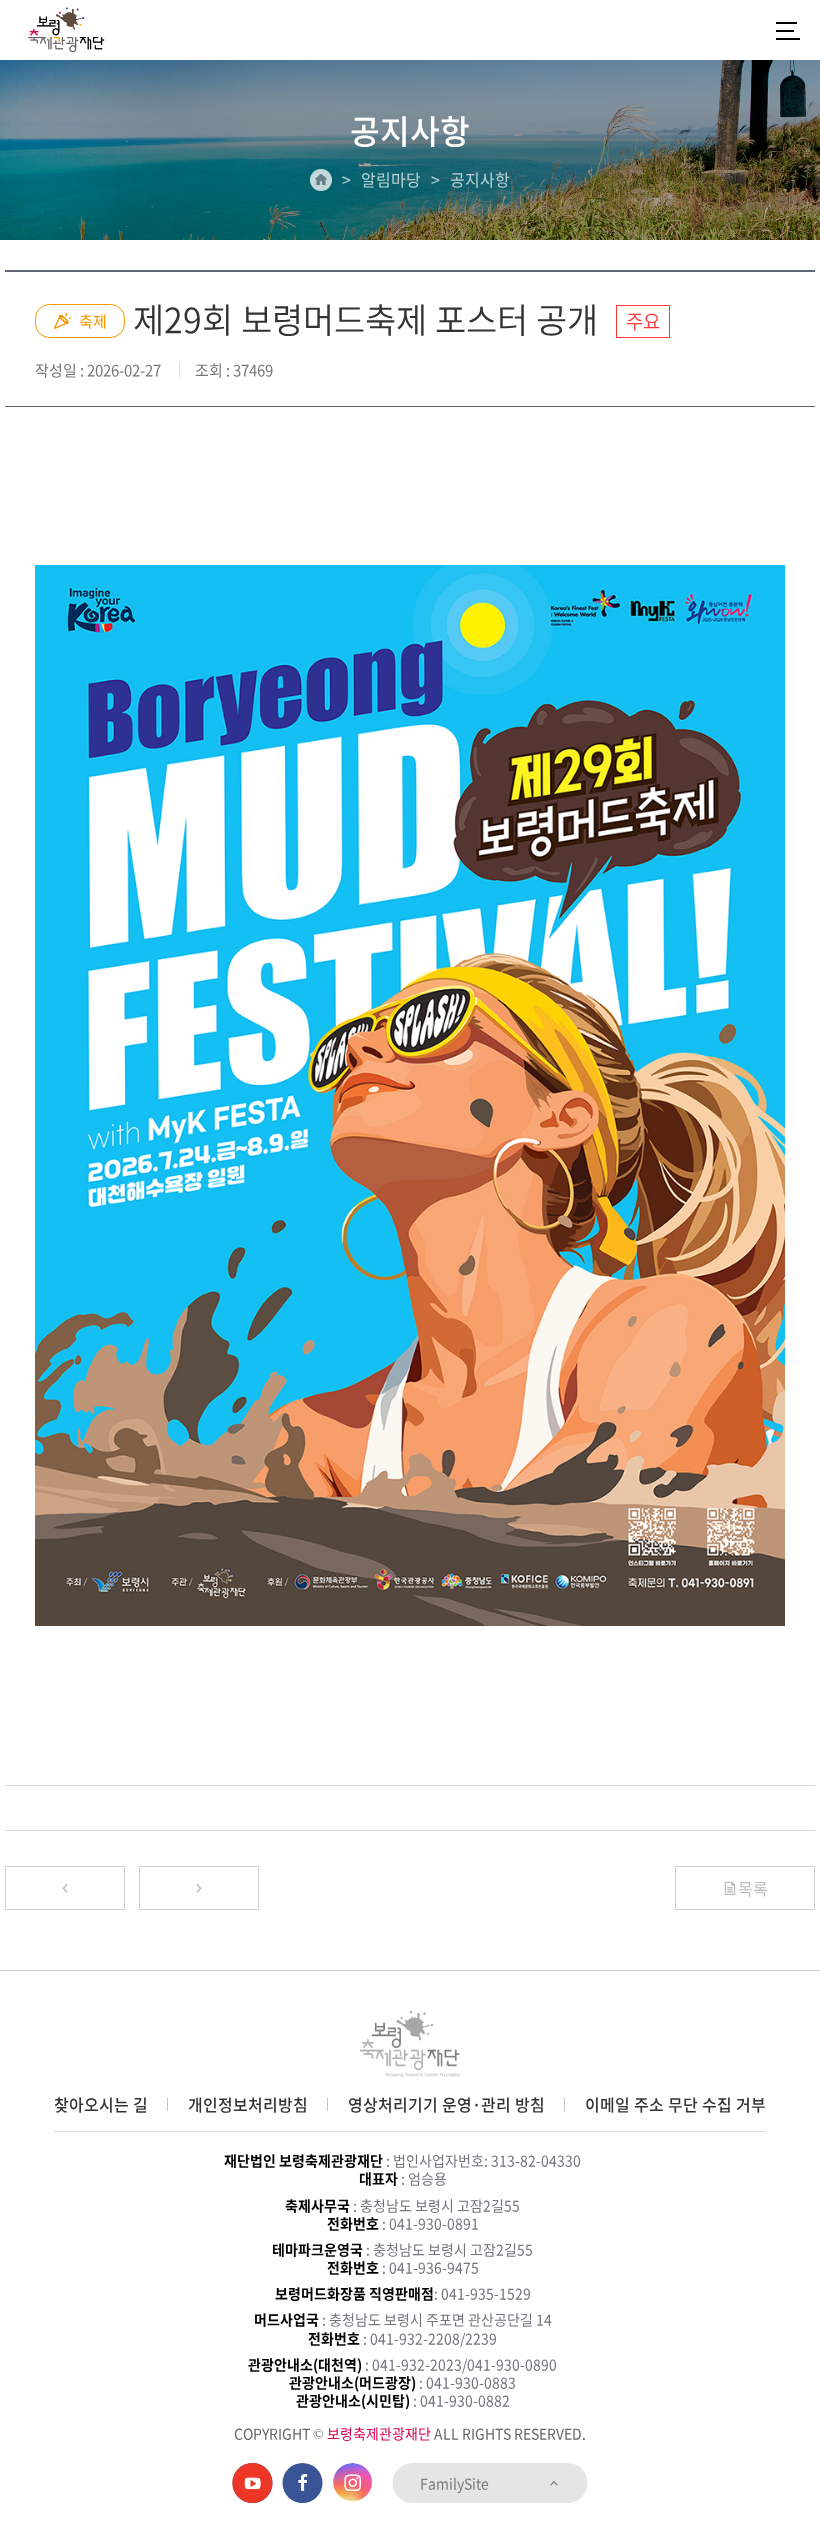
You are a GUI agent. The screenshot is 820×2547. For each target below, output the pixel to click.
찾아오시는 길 (101, 2104)
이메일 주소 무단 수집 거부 (675, 2104)
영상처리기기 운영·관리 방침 (446, 2104)
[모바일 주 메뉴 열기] (788, 30)
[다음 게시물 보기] (199, 1888)
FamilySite (456, 2483)
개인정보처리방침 (248, 2104)
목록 (753, 1888)
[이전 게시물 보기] (65, 1888)
